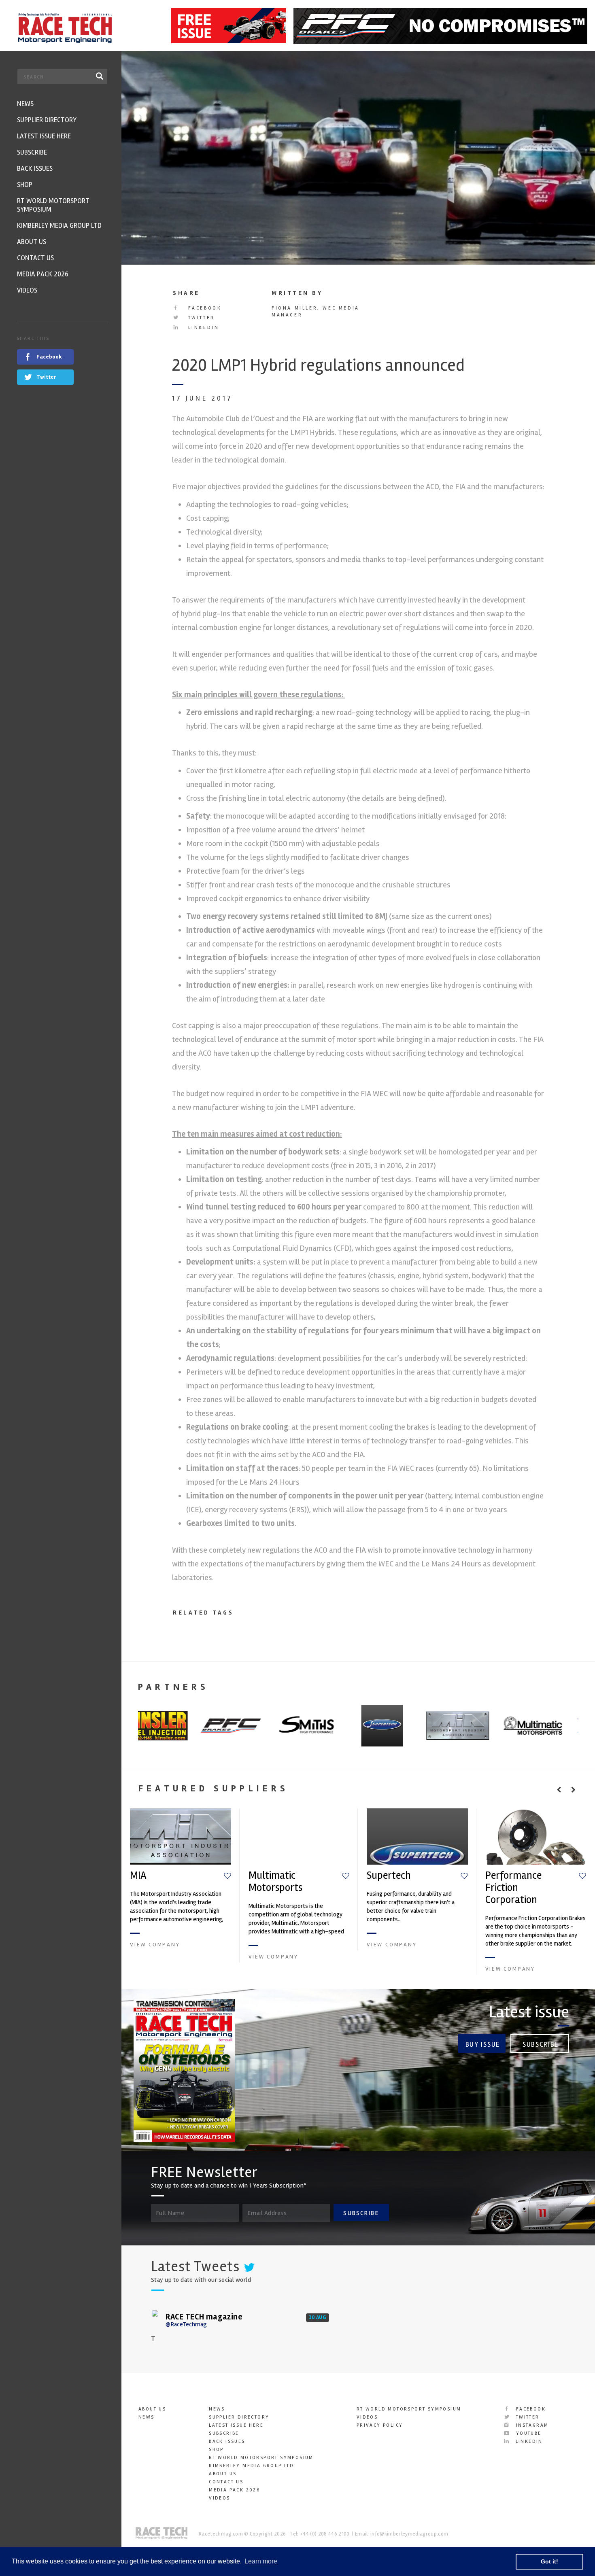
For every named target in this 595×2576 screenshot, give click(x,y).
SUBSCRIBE (361, 2213)
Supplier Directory (239, 2417)
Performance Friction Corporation (513, 1888)
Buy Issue (483, 2044)
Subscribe (541, 2044)
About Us (152, 2409)
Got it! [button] (549, 2561)
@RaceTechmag (186, 2324)
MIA (138, 1876)
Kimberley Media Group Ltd (251, 2466)
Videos (219, 2498)
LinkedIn (202, 328)
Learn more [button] (261, 2561)
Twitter (200, 318)
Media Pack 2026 (234, 2490)
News (147, 2417)
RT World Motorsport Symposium (261, 2458)
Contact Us (226, 2482)
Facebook (203, 308)
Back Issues (227, 2441)
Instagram (531, 2425)
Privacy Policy (380, 2425)
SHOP (216, 2450)
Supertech (389, 1876)
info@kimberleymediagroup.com (409, 2534)
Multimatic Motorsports (275, 1882)
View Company (155, 1945)
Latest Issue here (236, 2425)
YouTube (527, 2433)
